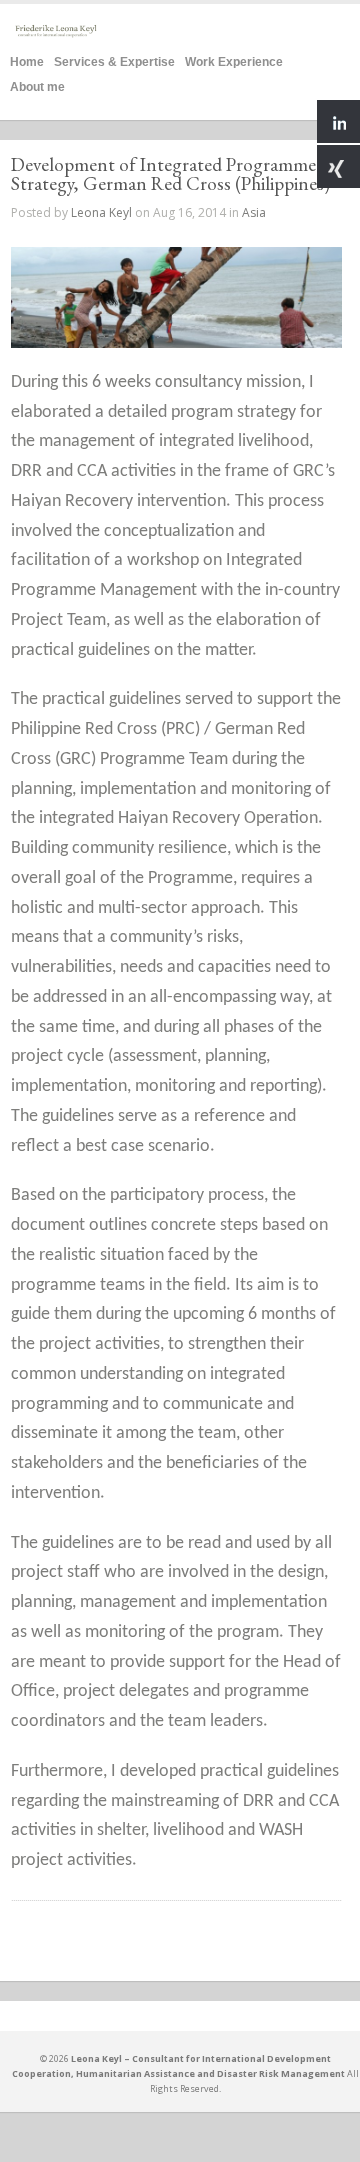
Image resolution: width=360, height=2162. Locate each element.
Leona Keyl (101, 212)
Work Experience (234, 59)
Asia (254, 212)
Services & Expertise (114, 59)
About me (37, 84)
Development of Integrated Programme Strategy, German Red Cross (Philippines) (170, 174)
